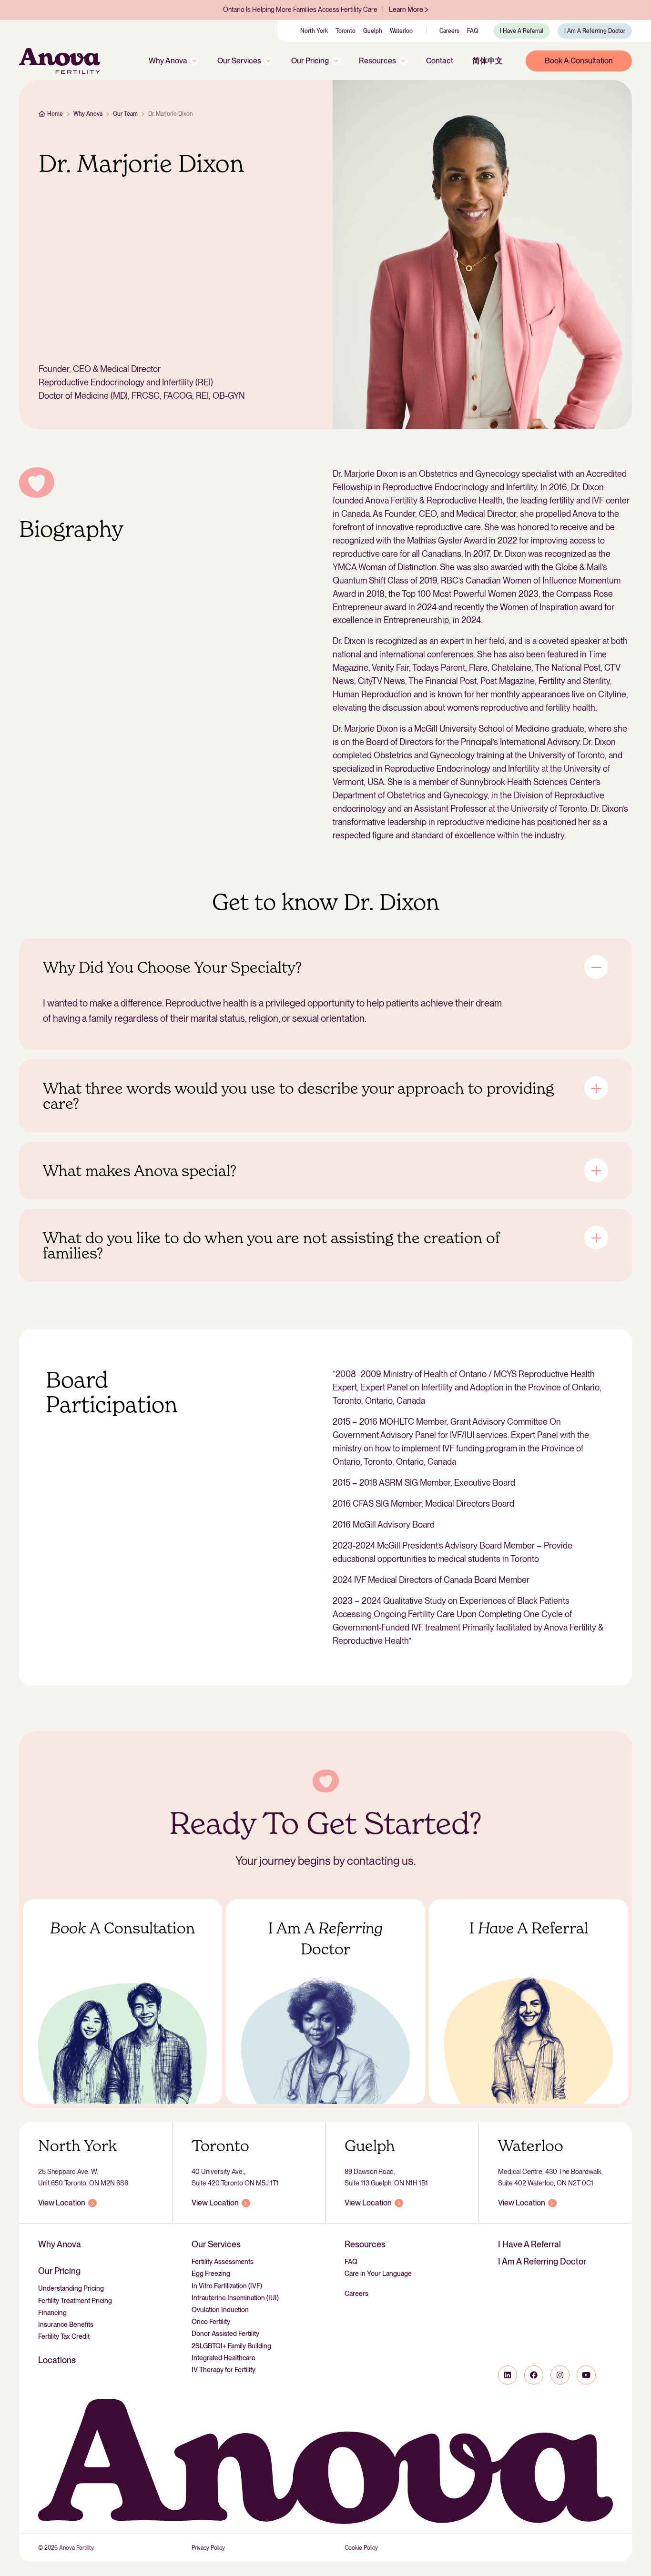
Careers (356, 2294)
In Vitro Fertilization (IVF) (227, 2286)
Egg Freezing (211, 2274)
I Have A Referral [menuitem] (522, 31)
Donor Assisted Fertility (225, 2334)
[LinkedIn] (508, 2375)
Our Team (125, 114)
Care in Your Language (378, 2274)
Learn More (406, 10)
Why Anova (88, 114)
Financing (52, 2313)
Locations (57, 2360)
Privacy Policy (208, 2548)
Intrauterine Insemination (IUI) (235, 2298)
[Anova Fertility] (60, 61)
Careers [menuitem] (449, 31)
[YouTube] (586, 2375)
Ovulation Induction (220, 2310)
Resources (365, 2244)
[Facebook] (534, 2375)
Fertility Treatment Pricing (75, 2301)
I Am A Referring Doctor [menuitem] (595, 31)
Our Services (216, 2244)
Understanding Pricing (71, 2288)
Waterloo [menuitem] (401, 31)
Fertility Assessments (223, 2262)
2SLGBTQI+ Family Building (231, 2346)
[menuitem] (173, 61)
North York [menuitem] (314, 31)
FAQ (351, 2262)
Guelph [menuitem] (373, 31)
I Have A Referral (529, 2244)
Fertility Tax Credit (64, 2336)
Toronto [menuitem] (346, 31)
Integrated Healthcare (224, 2358)
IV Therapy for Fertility (224, 2370)
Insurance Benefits (66, 2324)
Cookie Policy (361, 2548)
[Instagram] (560, 2375)
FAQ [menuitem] (473, 31)
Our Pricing (59, 2271)
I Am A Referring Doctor (542, 2261)
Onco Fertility (211, 2322)
